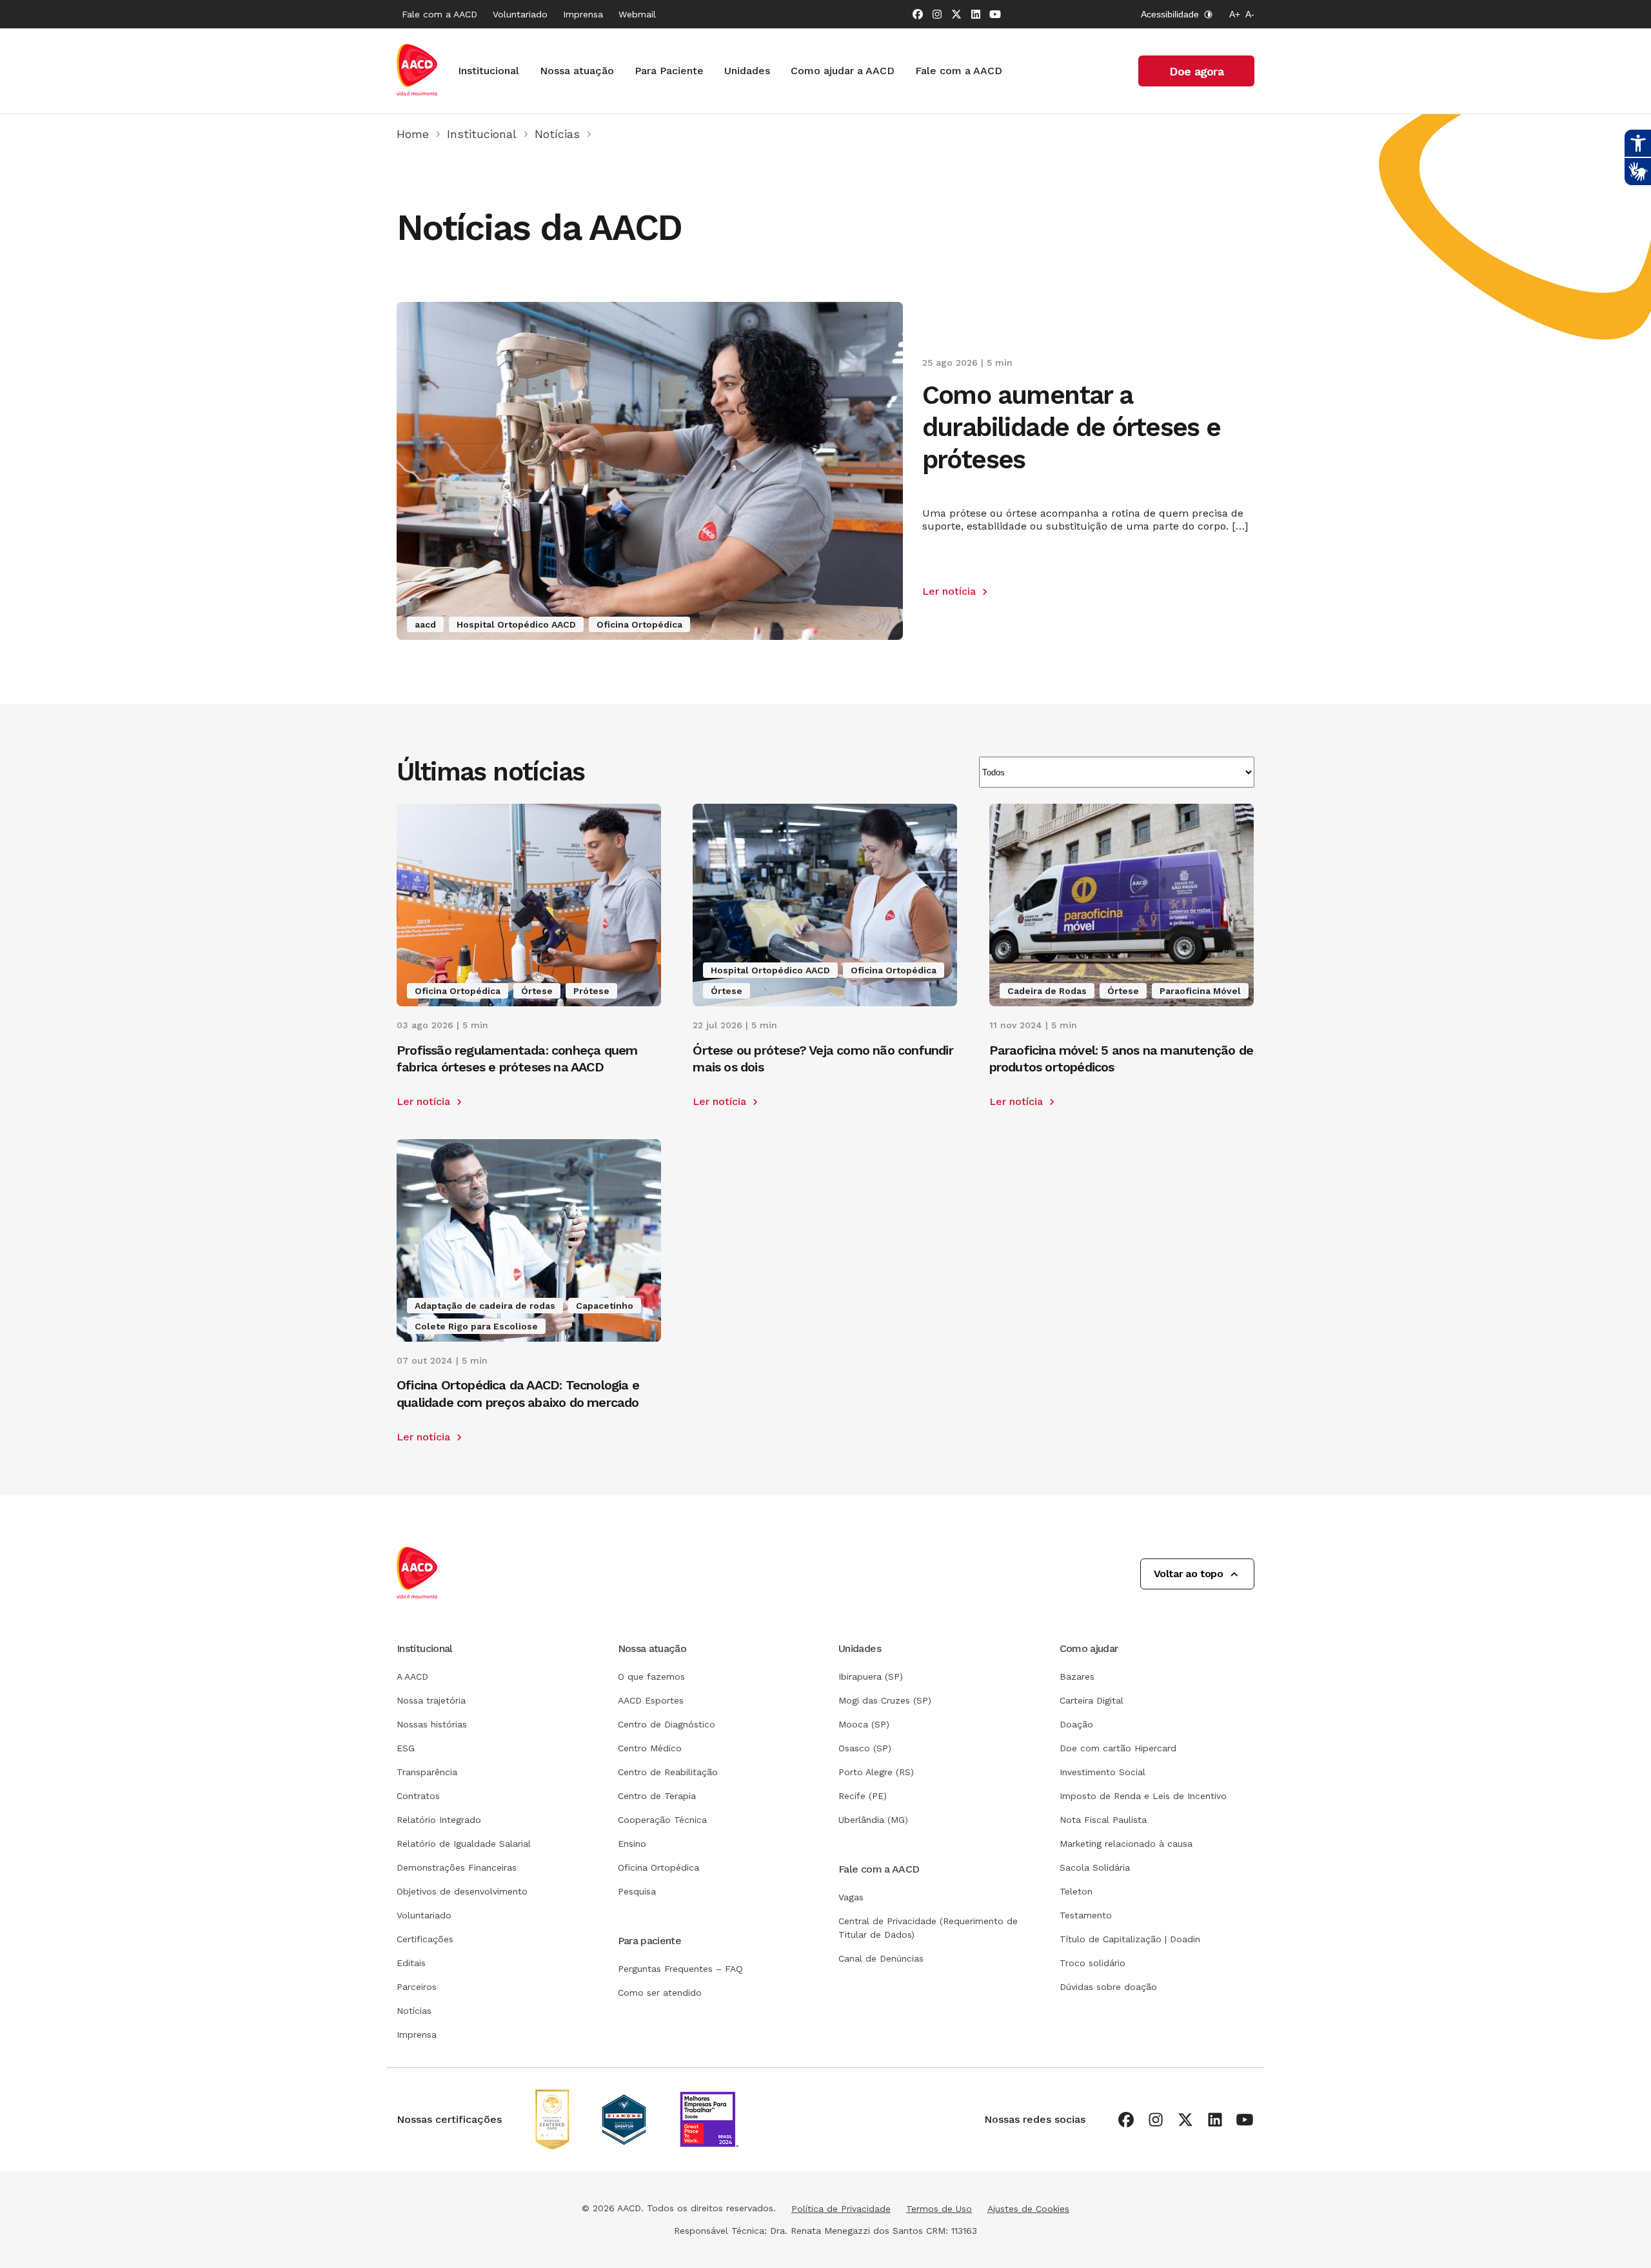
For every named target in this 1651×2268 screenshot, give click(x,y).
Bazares (1077, 1676)
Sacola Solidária (1095, 1867)
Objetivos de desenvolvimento (462, 1891)
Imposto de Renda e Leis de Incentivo (1143, 1796)
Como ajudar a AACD (843, 71)
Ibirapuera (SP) (871, 1676)
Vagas (851, 1897)
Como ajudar (1089, 1648)
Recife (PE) (863, 1796)
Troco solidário (1092, 1963)
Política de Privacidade (841, 2209)
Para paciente (650, 1941)
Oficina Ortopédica (658, 1867)
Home (413, 134)
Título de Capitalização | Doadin (1130, 1939)
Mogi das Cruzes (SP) (885, 1700)
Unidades (747, 71)
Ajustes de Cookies (1028, 2209)
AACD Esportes (651, 1700)
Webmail (637, 14)
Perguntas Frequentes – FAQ (680, 1969)
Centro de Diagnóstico (667, 1724)
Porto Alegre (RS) (876, 1772)
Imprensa (583, 14)
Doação (1076, 1724)
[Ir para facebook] (918, 14)
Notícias (557, 134)
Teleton (1076, 1891)
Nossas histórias (432, 1724)
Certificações (425, 1939)
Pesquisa (637, 1891)
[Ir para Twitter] (956, 14)
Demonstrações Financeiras (457, 1867)
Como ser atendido (660, 1993)
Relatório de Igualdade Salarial (464, 1844)
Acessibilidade (1170, 14)
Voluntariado (520, 14)
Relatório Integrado (439, 1820)
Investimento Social (1102, 1772)
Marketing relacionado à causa (1126, 1844)
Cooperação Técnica (662, 1820)
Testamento (1086, 1915)
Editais (411, 1963)
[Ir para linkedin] (976, 14)
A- (1250, 14)
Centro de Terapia (657, 1796)
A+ (1235, 14)
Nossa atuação (577, 71)
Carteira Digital (1092, 1700)
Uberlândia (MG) (873, 1820)
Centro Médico (650, 1748)
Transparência (427, 1772)
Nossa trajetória (431, 1700)
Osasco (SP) (865, 1748)
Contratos (418, 1796)
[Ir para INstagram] (937, 14)
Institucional (489, 71)
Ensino (632, 1844)
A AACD (412, 1676)
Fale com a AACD (440, 14)
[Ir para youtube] (995, 14)
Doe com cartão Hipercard (1118, 1748)
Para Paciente (669, 71)
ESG (406, 1748)
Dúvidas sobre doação (1108, 1987)
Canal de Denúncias (881, 1958)
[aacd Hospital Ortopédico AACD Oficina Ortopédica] (650, 636)
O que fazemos (651, 1676)
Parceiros (417, 1987)
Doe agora (1196, 71)
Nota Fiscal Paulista (1103, 1820)
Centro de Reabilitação (668, 1772)
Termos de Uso (939, 2209)
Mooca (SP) (864, 1724)
